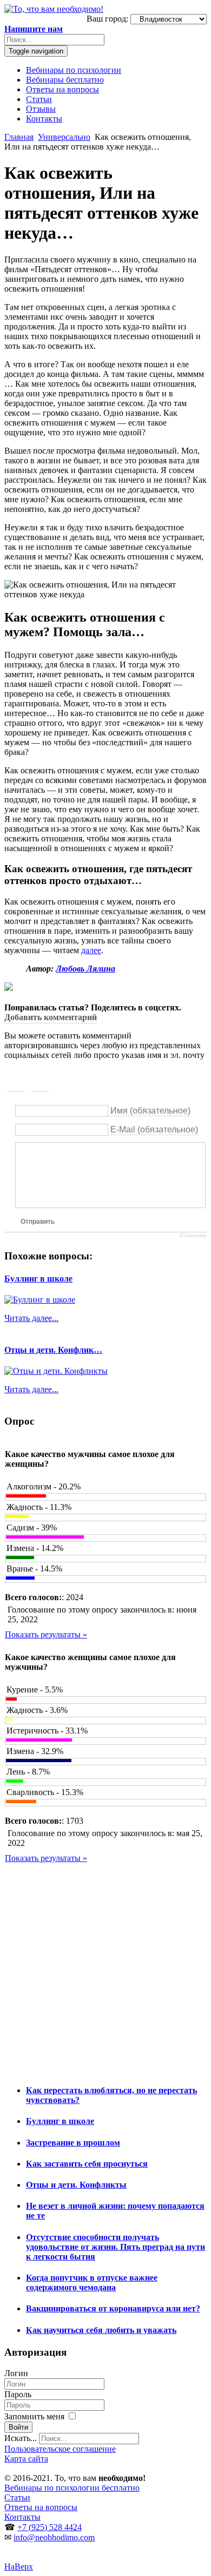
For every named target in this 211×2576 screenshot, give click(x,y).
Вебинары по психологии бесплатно (72, 2488)
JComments (193, 1236)
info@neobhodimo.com (54, 2537)
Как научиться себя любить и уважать (101, 2330)
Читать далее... (31, 1318)
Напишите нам (34, 29)
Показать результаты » (46, 1634)
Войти (18, 2427)
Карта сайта (26, 2459)
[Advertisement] (105, 1969)
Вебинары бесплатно (65, 80)
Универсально (64, 137)
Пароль (18, 2394)
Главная (19, 137)
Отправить (38, 1222)
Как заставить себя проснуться (87, 2164)
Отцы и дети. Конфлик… (53, 1350)
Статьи (39, 99)
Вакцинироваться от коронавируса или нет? (113, 2308)
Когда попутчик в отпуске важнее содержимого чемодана (92, 2282)
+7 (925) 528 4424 (50, 2527)
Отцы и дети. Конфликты (76, 2185)
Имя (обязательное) (150, 1111)
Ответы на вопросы (62, 89)
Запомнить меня (35, 2416)
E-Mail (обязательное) (154, 1129)
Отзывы (41, 109)
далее (91, 950)
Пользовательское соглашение (60, 2449)
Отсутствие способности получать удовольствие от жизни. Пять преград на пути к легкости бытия (116, 2247)
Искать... (21, 2438)
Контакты (44, 119)
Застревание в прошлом (73, 2143)
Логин (16, 2373)
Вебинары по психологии (74, 70)
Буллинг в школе (38, 1279)
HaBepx (19, 2567)
